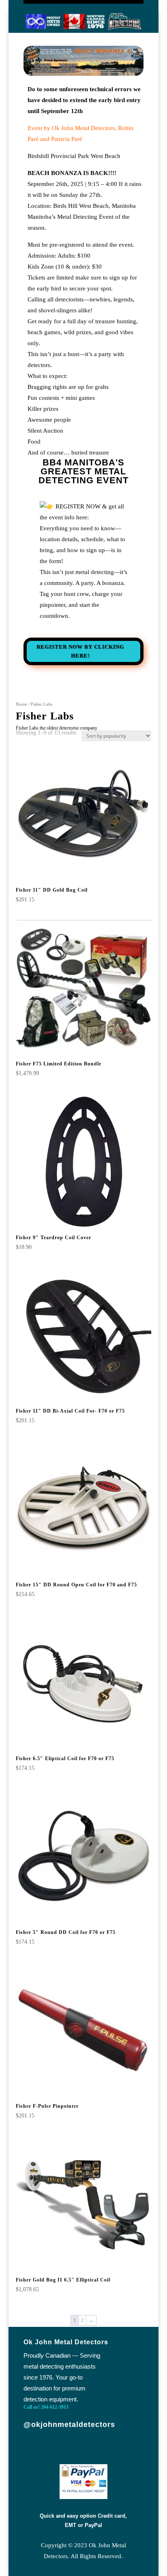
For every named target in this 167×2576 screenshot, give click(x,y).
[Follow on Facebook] (55, 2449)
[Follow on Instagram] (108, 2449)
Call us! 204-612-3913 (46, 2407)
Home (21, 704)
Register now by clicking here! (80, 651)
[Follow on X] (81, 2449)
